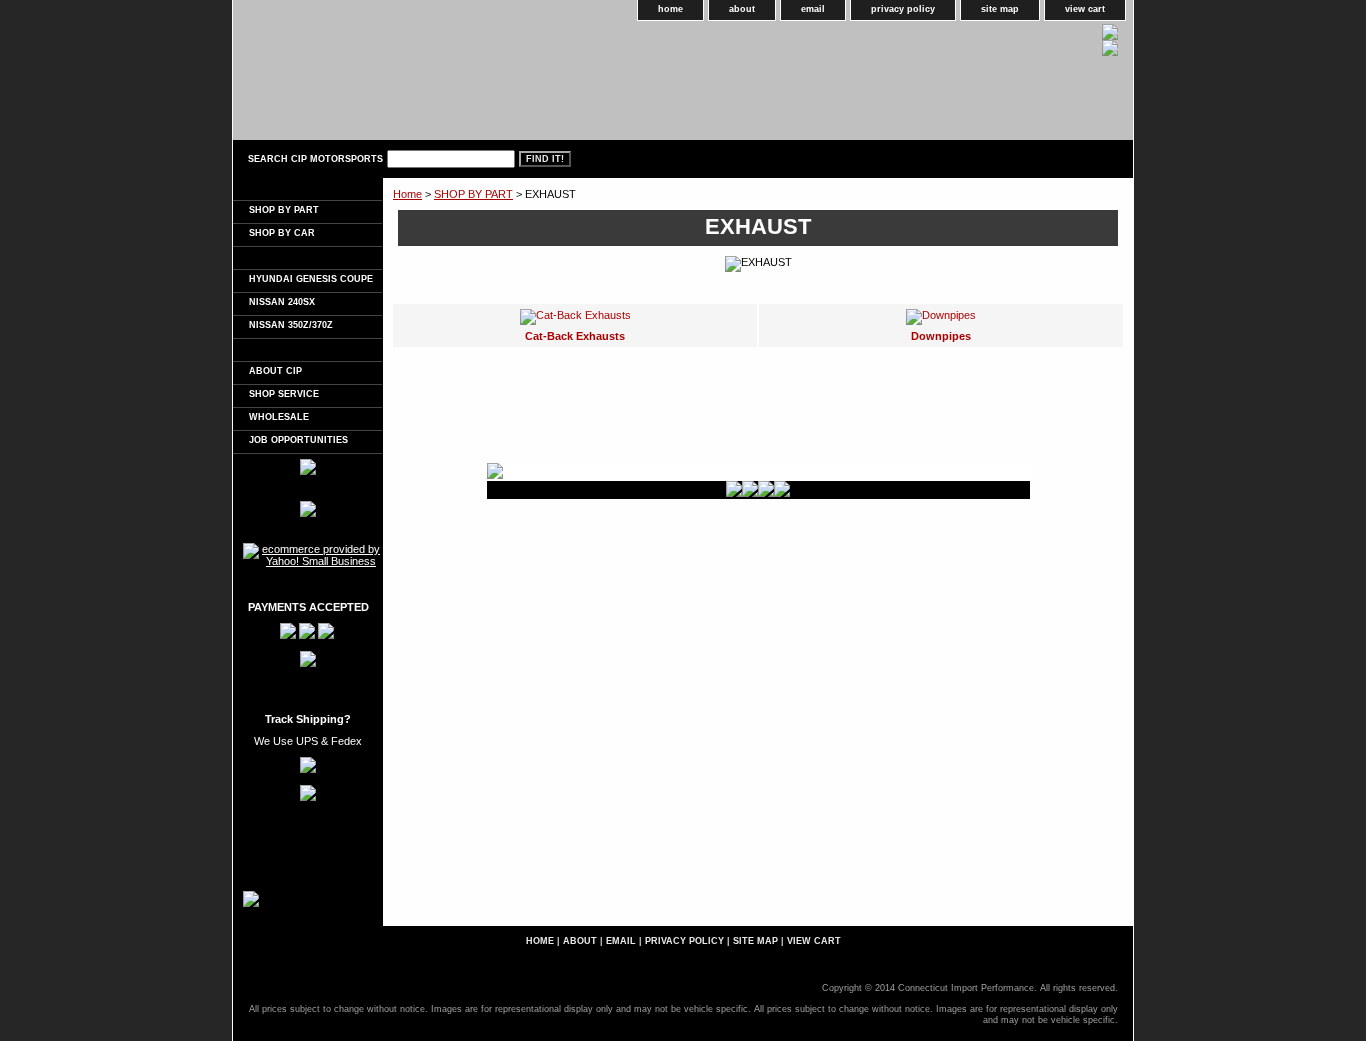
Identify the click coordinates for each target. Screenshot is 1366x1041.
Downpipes (941, 336)
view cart (1085, 9)
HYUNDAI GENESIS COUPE (311, 279)
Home (407, 194)
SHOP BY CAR (282, 233)
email (813, 9)
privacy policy (903, 9)
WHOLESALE (279, 417)
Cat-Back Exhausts (575, 336)
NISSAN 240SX (282, 302)
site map (1000, 9)
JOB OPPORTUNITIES (298, 440)
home (670, 9)
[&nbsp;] (307, 189)
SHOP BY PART (473, 194)
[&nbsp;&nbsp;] (307, 258)
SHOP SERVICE (284, 394)
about (742, 9)
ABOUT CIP (275, 371)
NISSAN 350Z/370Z (291, 325)
